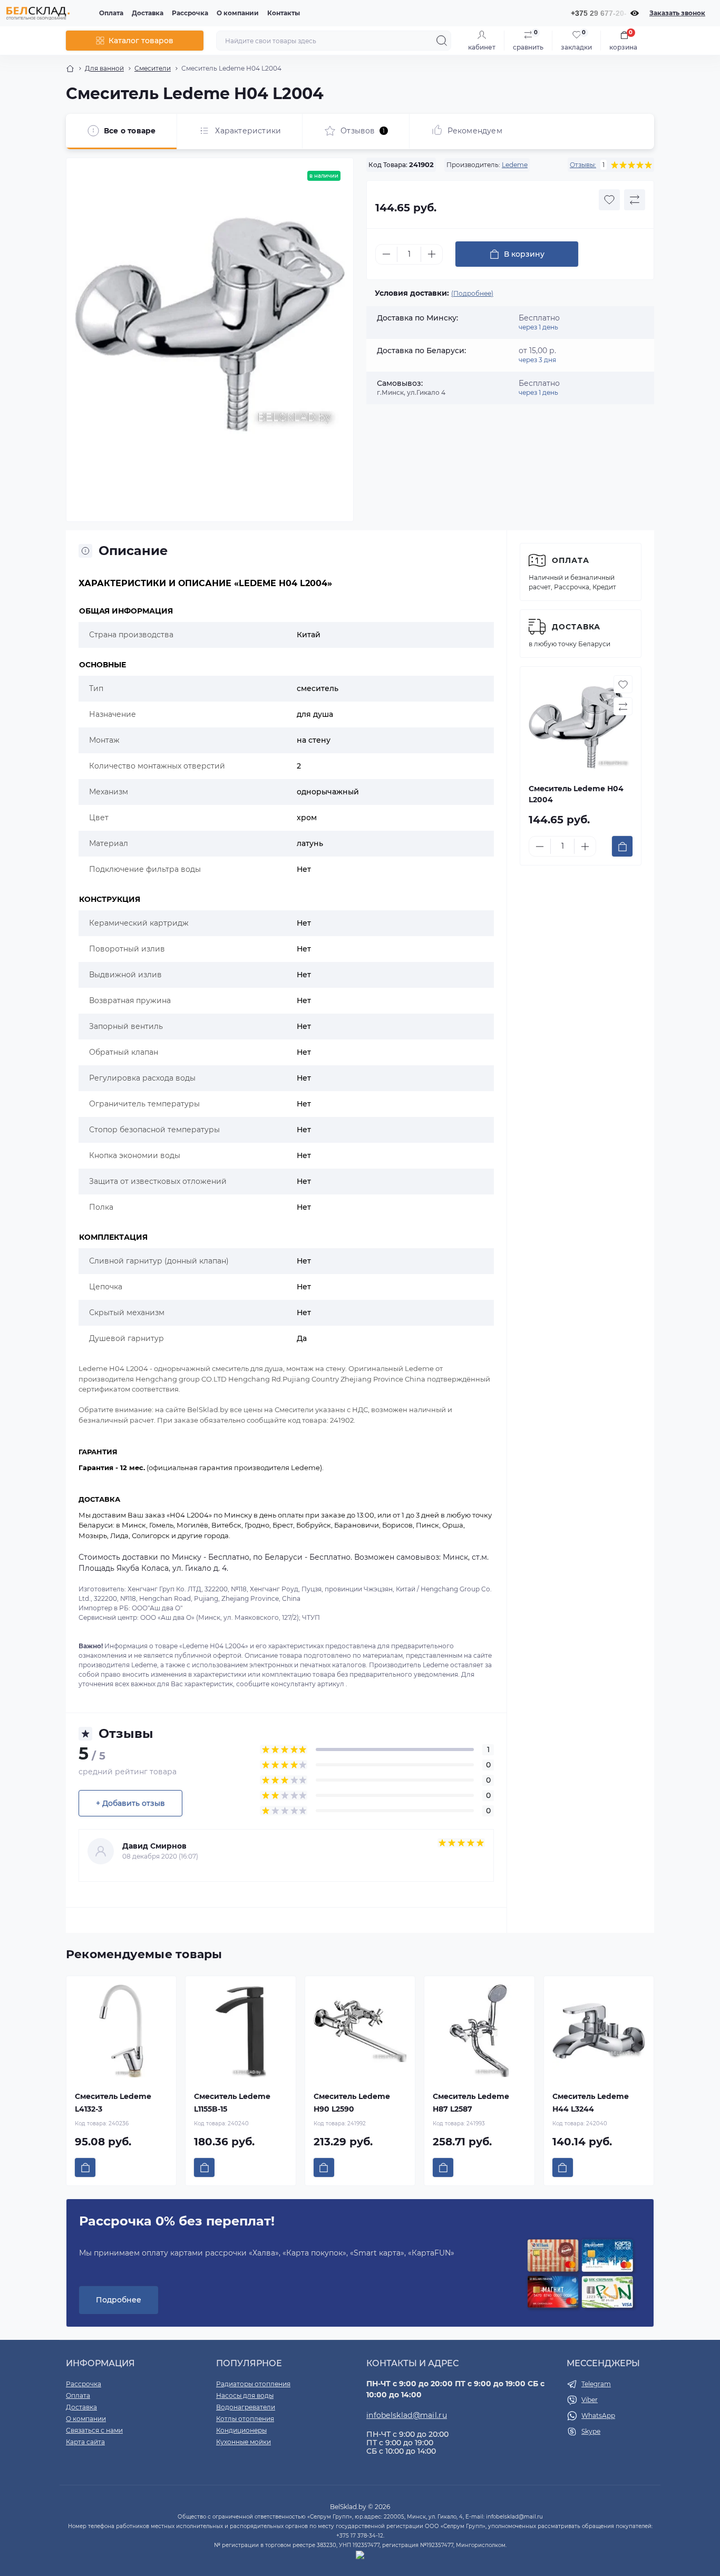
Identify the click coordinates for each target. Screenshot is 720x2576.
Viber (590, 2400)
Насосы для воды (245, 2395)
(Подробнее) (472, 293)
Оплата (111, 13)
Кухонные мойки (244, 2442)
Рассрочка (190, 13)
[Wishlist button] (609, 200)
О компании (238, 13)
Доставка (148, 13)
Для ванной (104, 68)
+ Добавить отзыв (130, 1803)
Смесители (153, 68)
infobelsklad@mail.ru (407, 2415)
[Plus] (432, 254)
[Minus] (386, 254)
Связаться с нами (94, 2430)
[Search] (442, 41)
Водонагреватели (246, 2407)
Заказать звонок (677, 13)
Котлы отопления (245, 2419)
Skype (591, 2431)
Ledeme (515, 165)
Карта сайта (85, 2442)
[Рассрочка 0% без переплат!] (580, 2274)
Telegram (596, 2384)
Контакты (284, 13)
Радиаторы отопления (253, 2384)
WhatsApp (598, 2415)
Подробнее (119, 2300)
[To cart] (622, 846)
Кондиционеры (241, 2430)
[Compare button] (635, 200)
